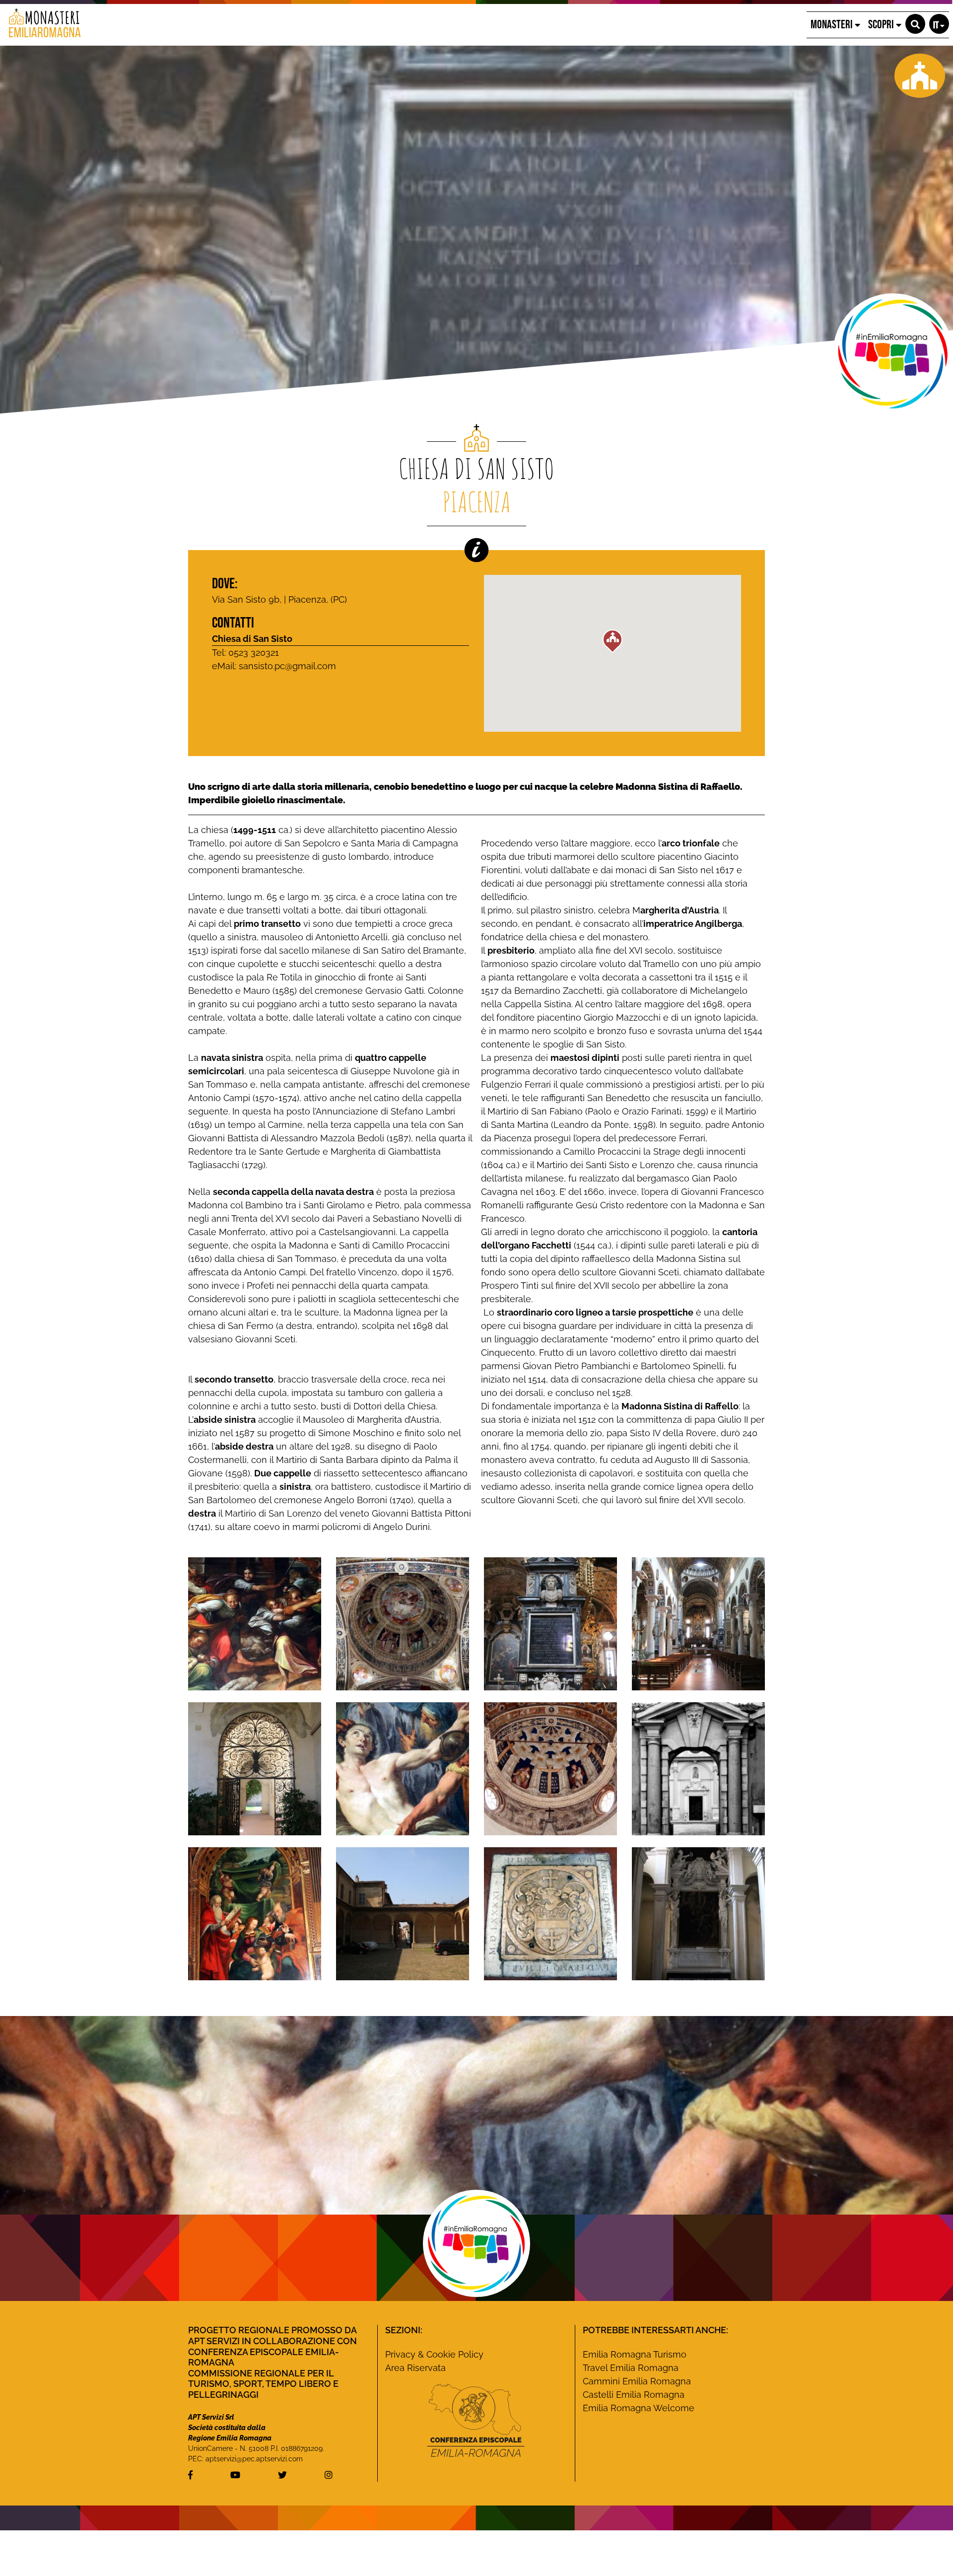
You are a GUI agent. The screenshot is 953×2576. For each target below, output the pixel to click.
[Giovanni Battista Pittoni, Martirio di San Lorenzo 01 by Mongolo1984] (403, 1768)
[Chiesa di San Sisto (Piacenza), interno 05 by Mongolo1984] (550, 1913)
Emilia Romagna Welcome (639, 2408)
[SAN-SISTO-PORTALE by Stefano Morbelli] (698, 1768)
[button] (915, 24)
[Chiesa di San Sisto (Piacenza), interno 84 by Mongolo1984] (550, 1623)
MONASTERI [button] (833, 25)
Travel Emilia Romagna (631, 2368)
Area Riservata (415, 2368)
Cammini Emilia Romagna (637, 2381)
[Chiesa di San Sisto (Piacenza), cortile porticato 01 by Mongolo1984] (403, 1913)
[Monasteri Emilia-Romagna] (41, 25)
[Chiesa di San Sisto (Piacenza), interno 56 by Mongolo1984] (403, 1623)
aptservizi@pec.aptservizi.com (254, 2459)
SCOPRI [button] (882, 25)
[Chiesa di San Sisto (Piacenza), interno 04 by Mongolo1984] (698, 1623)
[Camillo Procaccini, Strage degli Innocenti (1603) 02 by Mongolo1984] (255, 1623)
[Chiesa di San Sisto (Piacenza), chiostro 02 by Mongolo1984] (255, 1768)
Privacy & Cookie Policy (434, 2354)
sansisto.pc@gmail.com (287, 666)
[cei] (476, 2420)
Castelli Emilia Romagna (634, 2395)
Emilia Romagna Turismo (635, 2354)
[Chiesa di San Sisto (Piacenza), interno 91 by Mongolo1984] (550, 1768)
